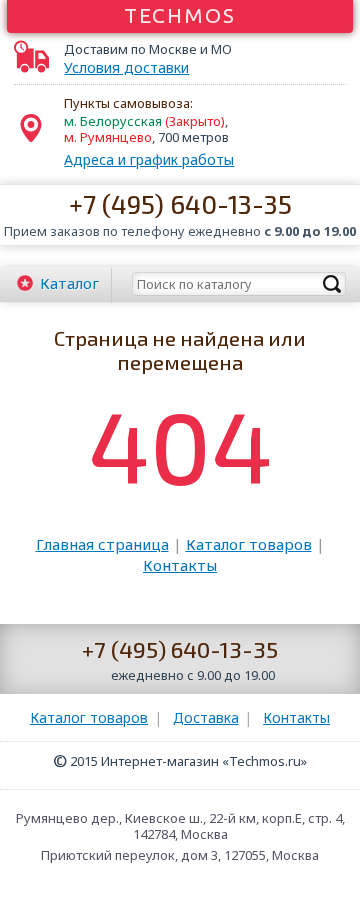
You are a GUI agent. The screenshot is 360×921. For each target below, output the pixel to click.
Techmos (180, 15)
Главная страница (102, 544)
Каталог (69, 283)
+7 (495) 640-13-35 (180, 203)
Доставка (206, 717)
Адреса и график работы (149, 159)
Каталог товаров (249, 544)
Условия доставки (126, 68)
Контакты (180, 565)
